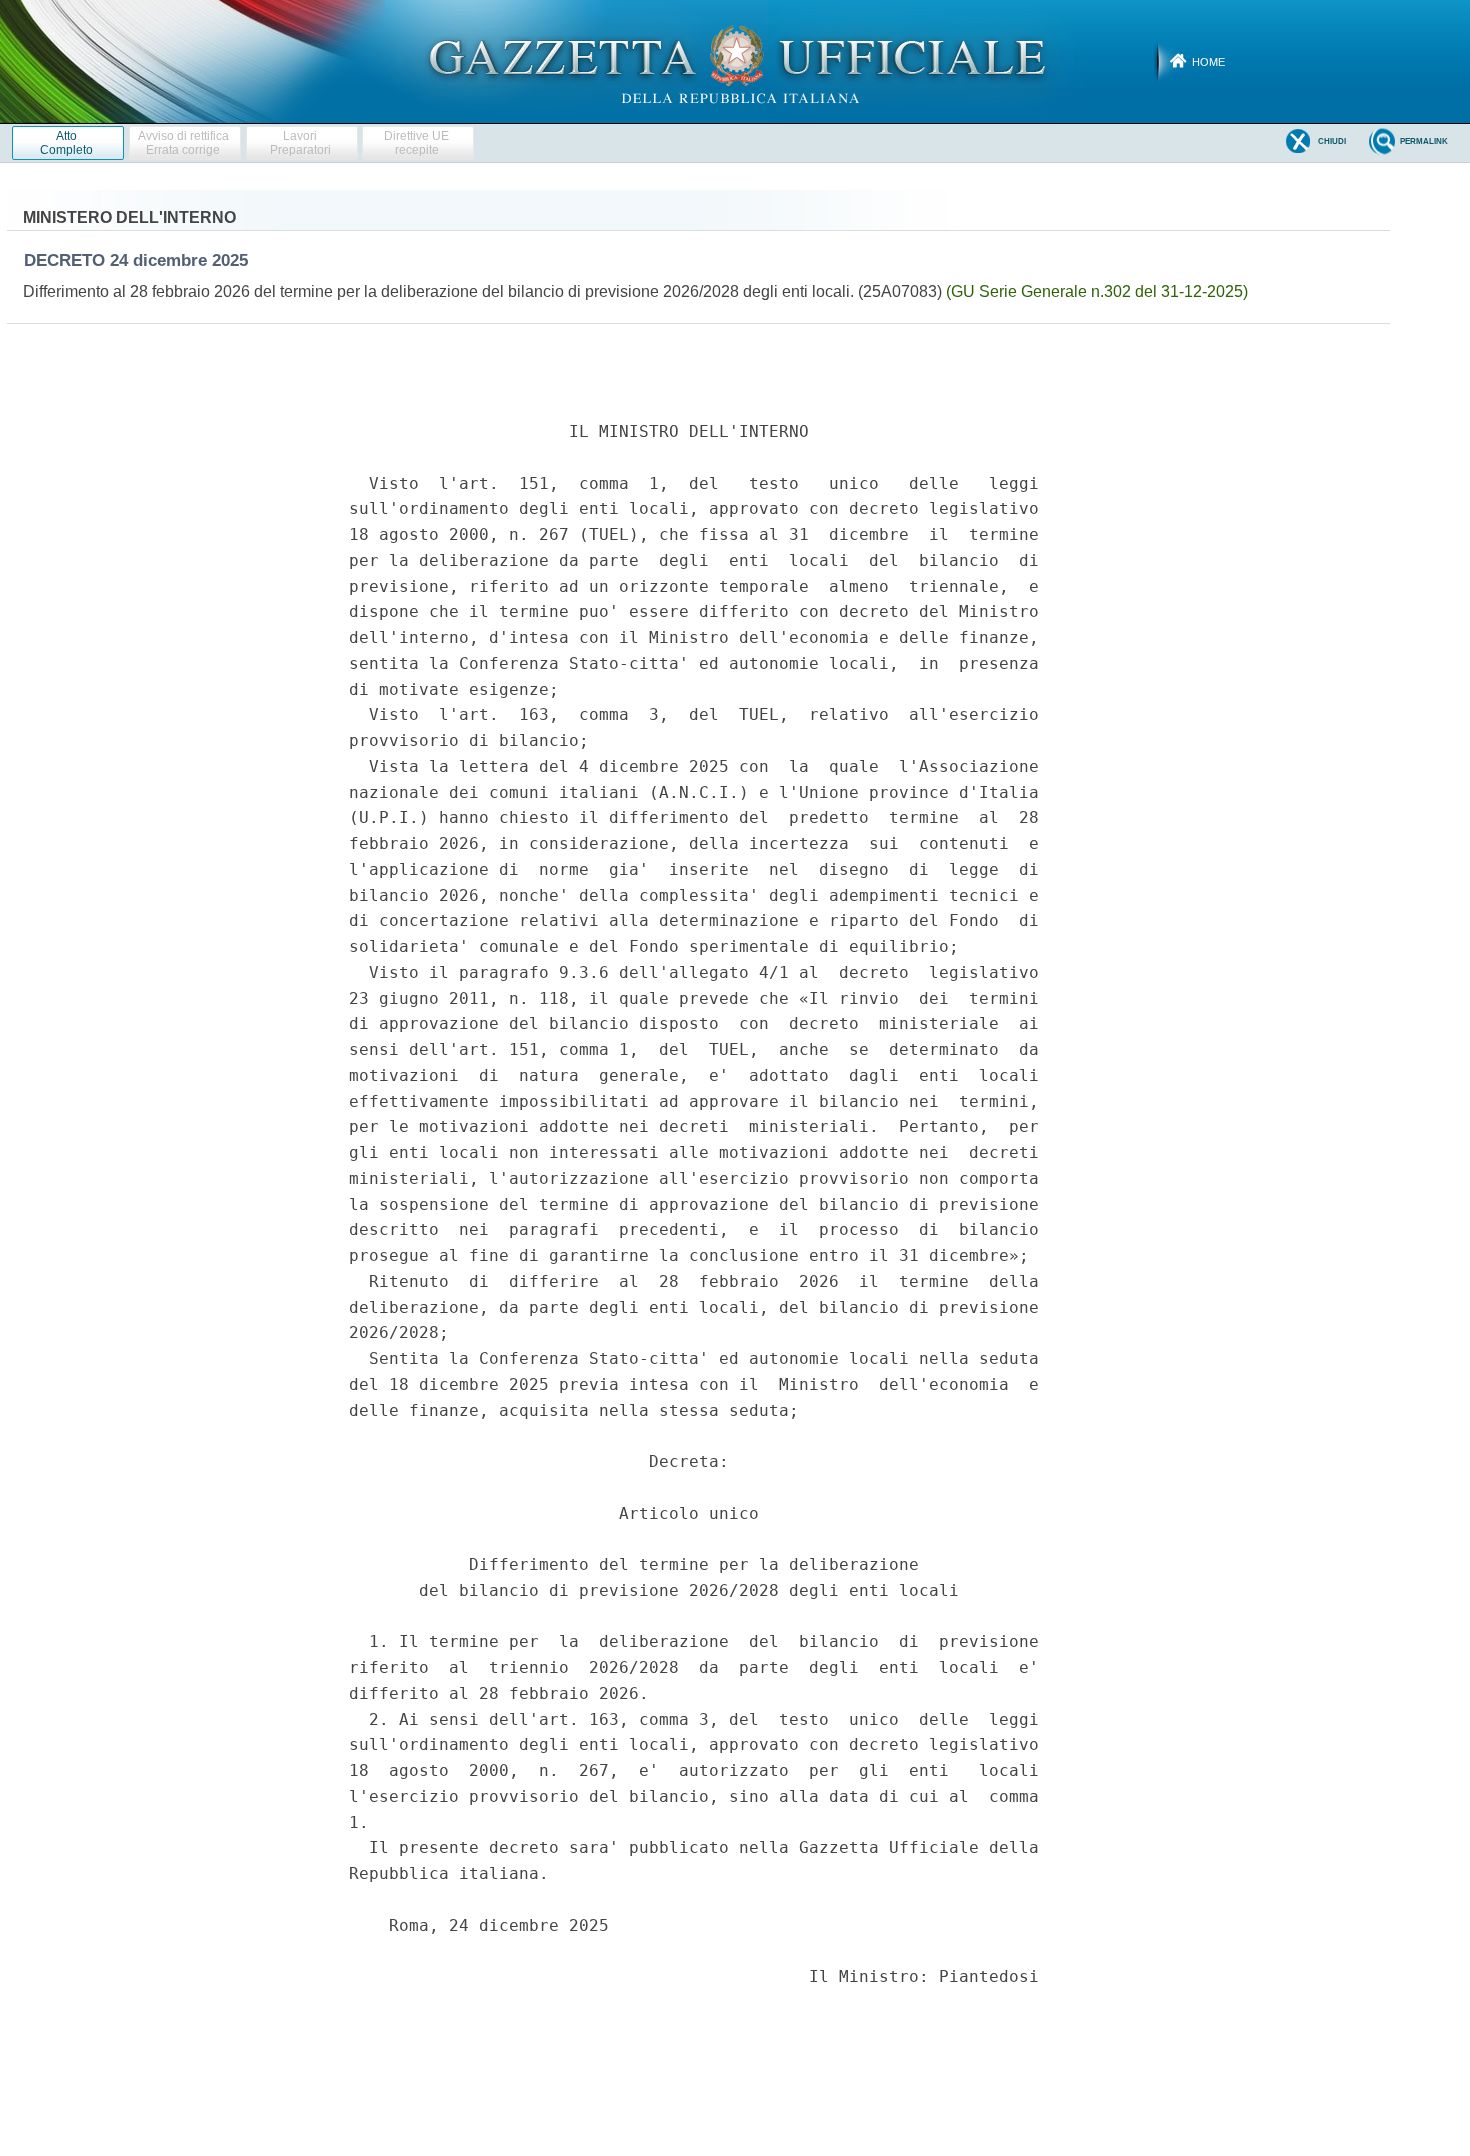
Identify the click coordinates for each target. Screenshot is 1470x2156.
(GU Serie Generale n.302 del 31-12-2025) (1097, 291)
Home (1208, 62)
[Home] (735, 61)
